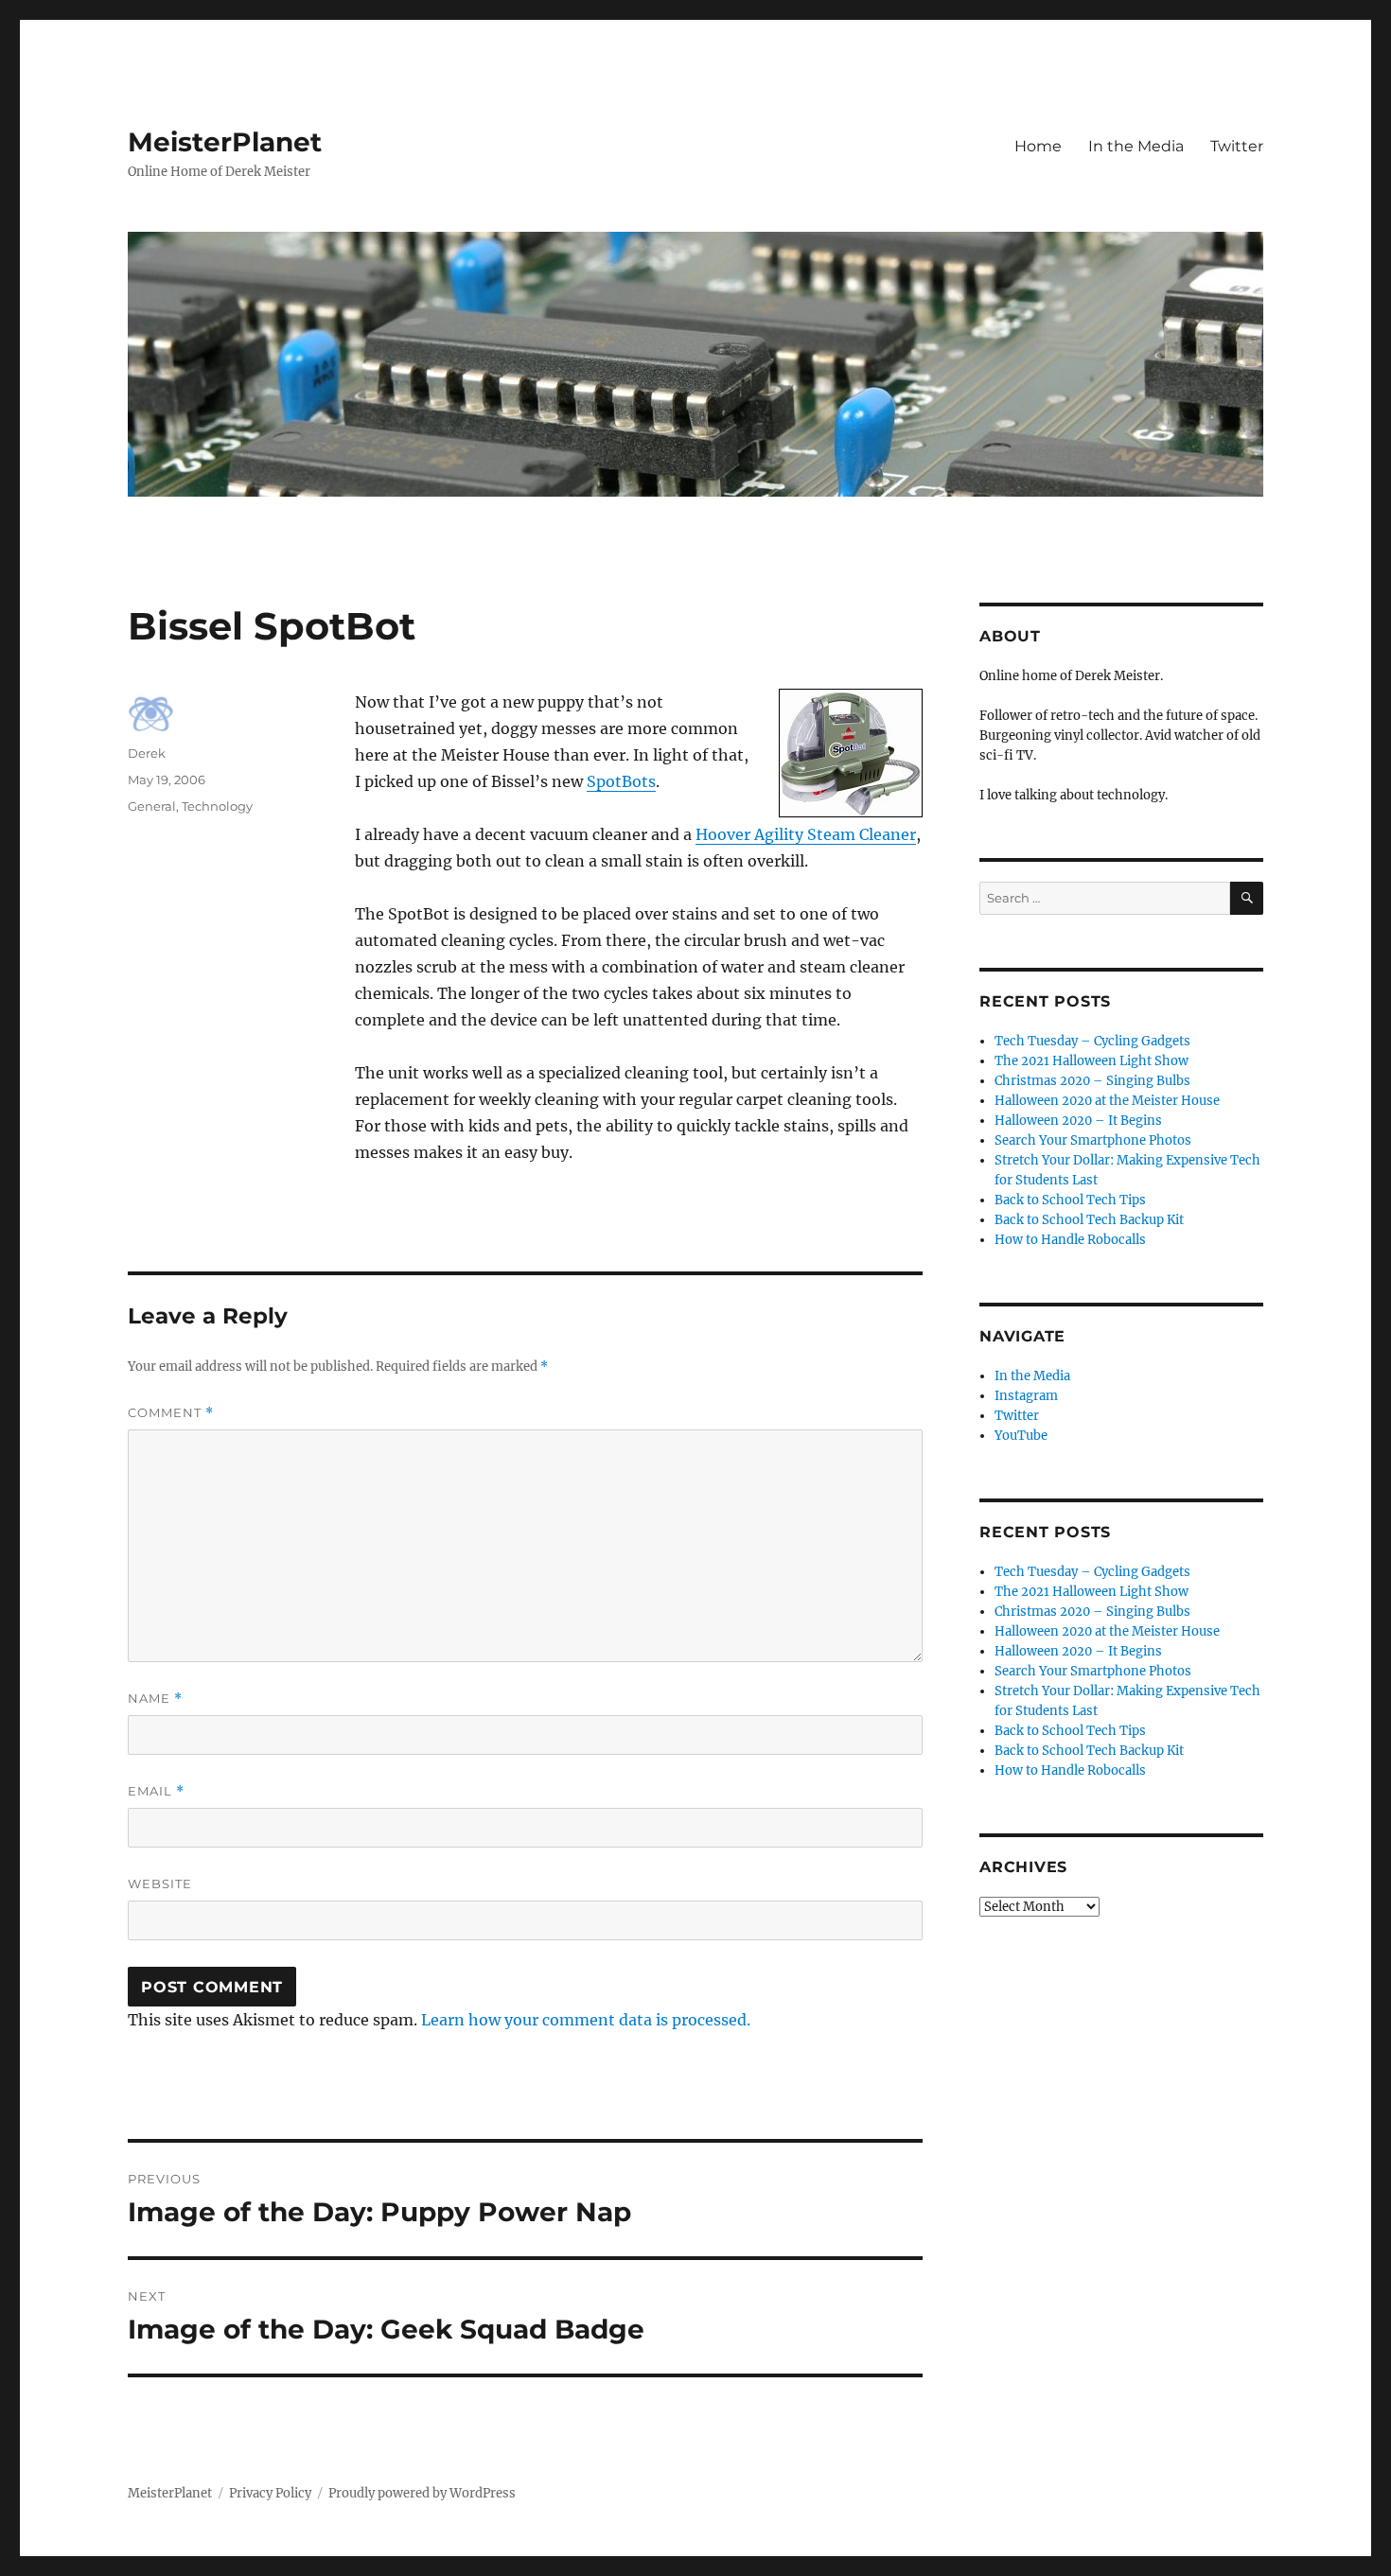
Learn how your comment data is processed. (586, 2020)
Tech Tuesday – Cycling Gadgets (1092, 1041)
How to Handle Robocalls (1070, 1240)
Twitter (1237, 146)
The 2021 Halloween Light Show (1092, 1061)
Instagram (1026, 1396)
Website (160, 1884)
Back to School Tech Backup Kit (1089, 1220)
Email (156, 1791)
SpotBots (621, 781)
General (152, 806)
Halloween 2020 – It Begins (1078, 1121)
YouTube (1021, 1436)
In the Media (1136, 146)
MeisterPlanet (225, 142)
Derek (147, 753)
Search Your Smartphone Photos (1093, 1140)
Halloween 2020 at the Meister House (1107, 1101)
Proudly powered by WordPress (422, 2493)
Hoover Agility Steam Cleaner (806, 834)
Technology (217, 806)
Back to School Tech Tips (1070, 1200)
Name (155, 1699)
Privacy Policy (270, 2493)
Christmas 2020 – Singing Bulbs (1092, 1081)
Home (1038, 146)
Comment (171, 1413)
